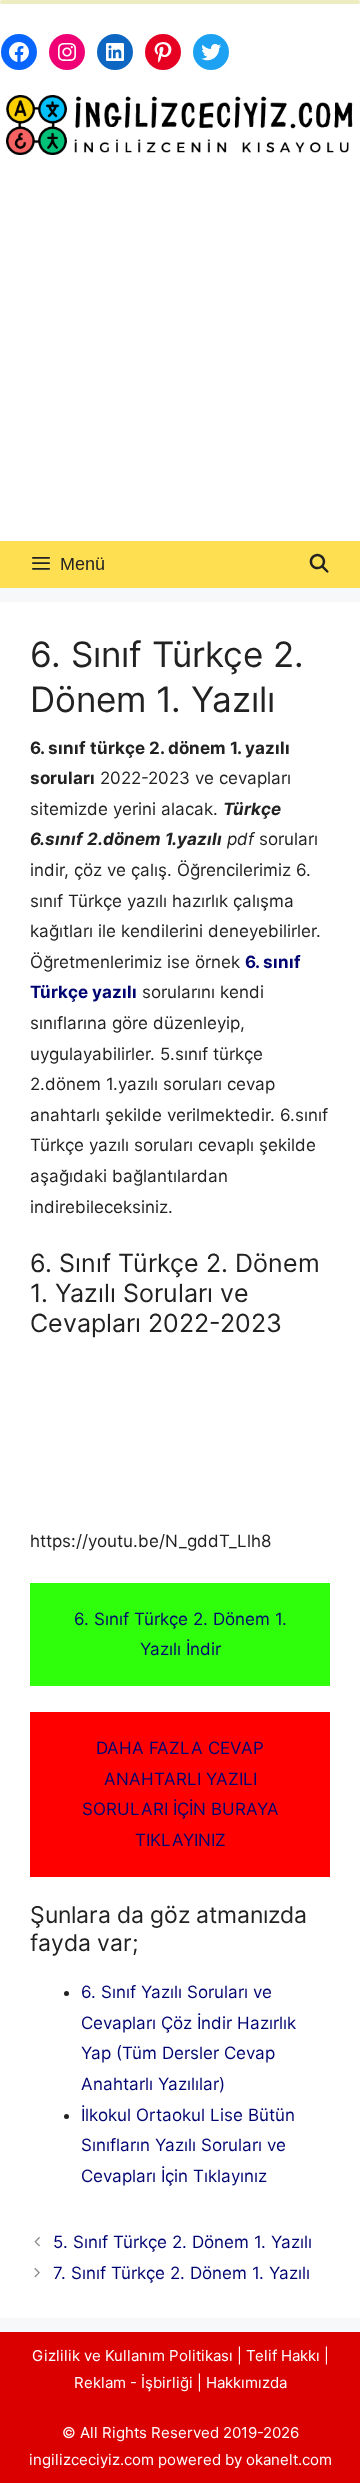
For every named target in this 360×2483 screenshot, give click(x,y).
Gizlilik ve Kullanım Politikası (132, 2355)
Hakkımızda (246, 2382)
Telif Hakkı (283, 2355)
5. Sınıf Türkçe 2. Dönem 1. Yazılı (182, 2242)
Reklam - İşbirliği (135, 2382)
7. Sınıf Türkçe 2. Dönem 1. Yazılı (181, 2273)
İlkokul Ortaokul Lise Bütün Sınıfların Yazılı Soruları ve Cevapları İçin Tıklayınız (188, 2145)
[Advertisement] (180, 351)
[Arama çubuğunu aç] (319, 564)
